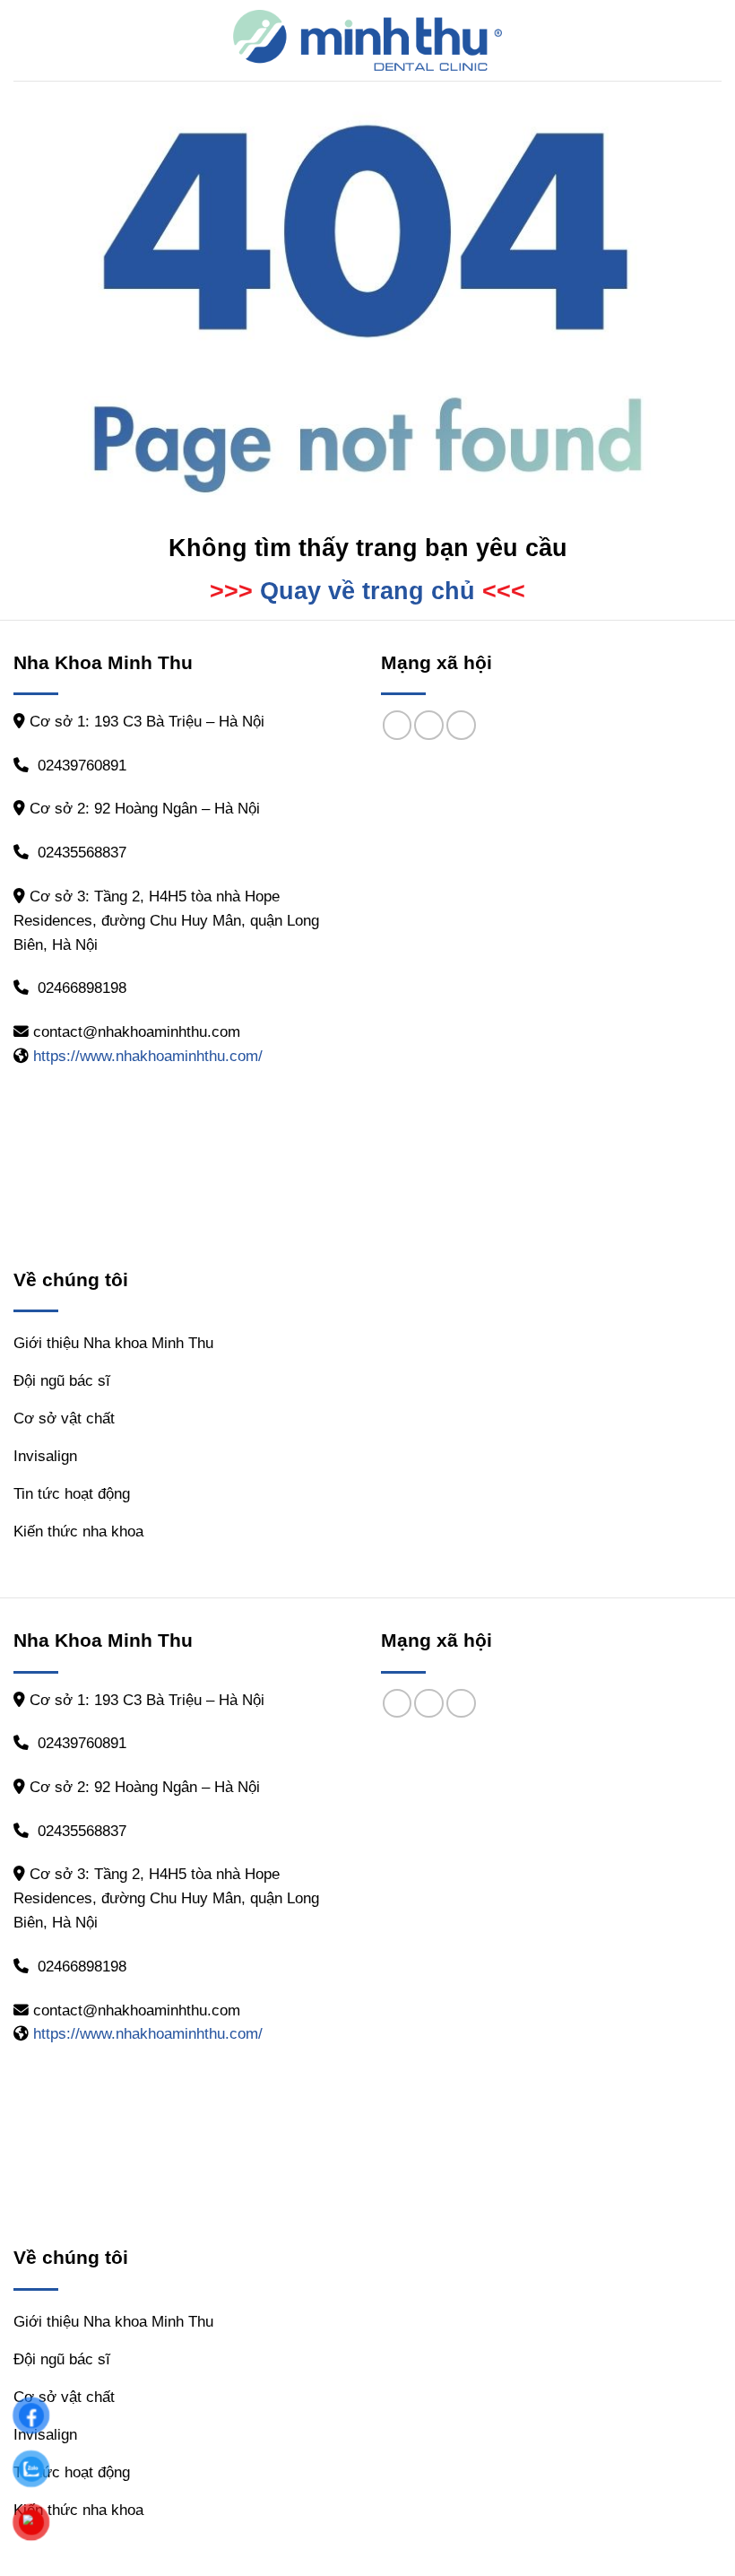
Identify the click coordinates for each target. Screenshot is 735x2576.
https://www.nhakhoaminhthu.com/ (148, 1056)
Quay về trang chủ (367, 591)
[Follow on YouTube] (461, 725)
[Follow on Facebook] (398, 725)
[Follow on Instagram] (429, 725)
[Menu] (25, 41)
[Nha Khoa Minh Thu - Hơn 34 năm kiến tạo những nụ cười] (367, 40)
